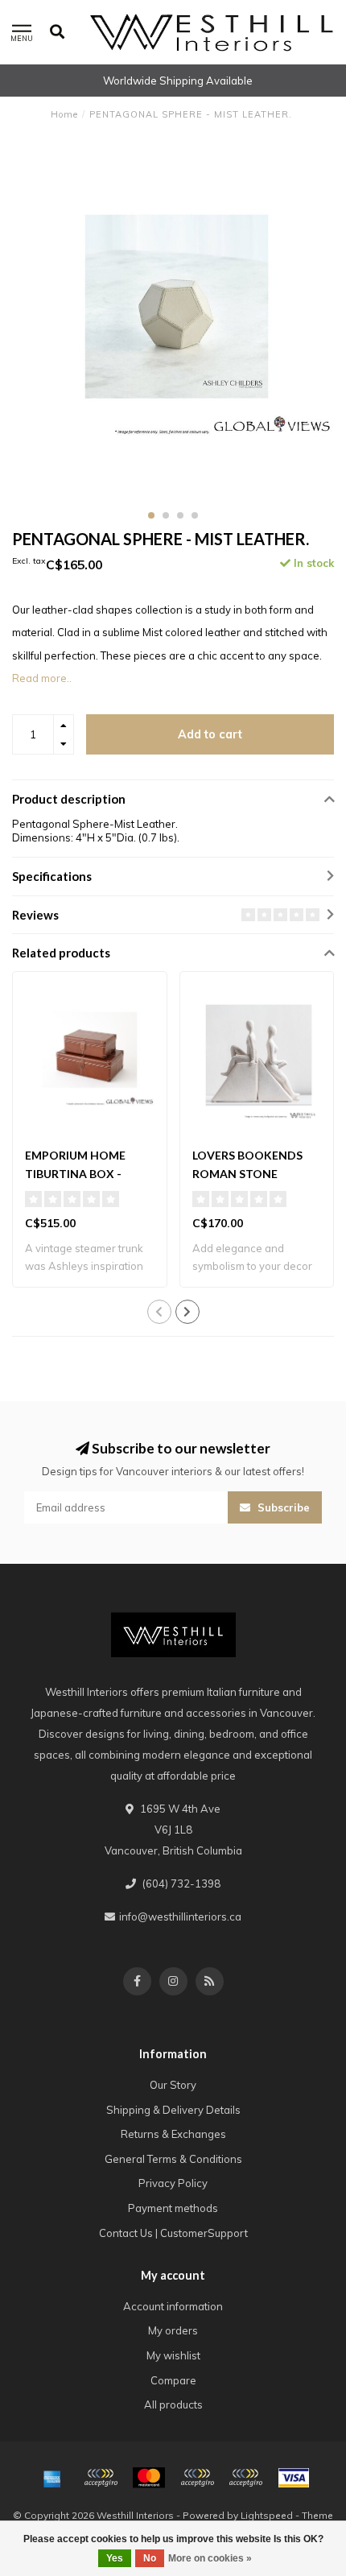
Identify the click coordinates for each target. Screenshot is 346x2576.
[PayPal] (197, 2478)
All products (173, 2404)
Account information (173, 2306)
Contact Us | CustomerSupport (173, 2233)
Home (64, 114)
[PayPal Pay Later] (245, 2478)
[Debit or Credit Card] (101, 2478)
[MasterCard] (149, 2478)
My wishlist (173, 2355)
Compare (173, 2380)
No (150, 2558)
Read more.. (42, 678)
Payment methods (173, 2208)
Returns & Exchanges (173, 2134)
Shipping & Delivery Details (173, 2110)
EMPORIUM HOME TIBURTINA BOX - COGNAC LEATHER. (78, 1174)
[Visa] (294, 2478)
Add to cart (210, 734)
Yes (115, 2558)
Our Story (173, 2085)
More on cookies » (210, 2558)
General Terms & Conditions (173, 2159)
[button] (151, 515)
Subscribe (282, 1507)
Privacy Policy (173, 2183)
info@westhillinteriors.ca (180, 1916)
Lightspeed (267, 2515)
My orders (173, 2330)
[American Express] (52, 2478)
